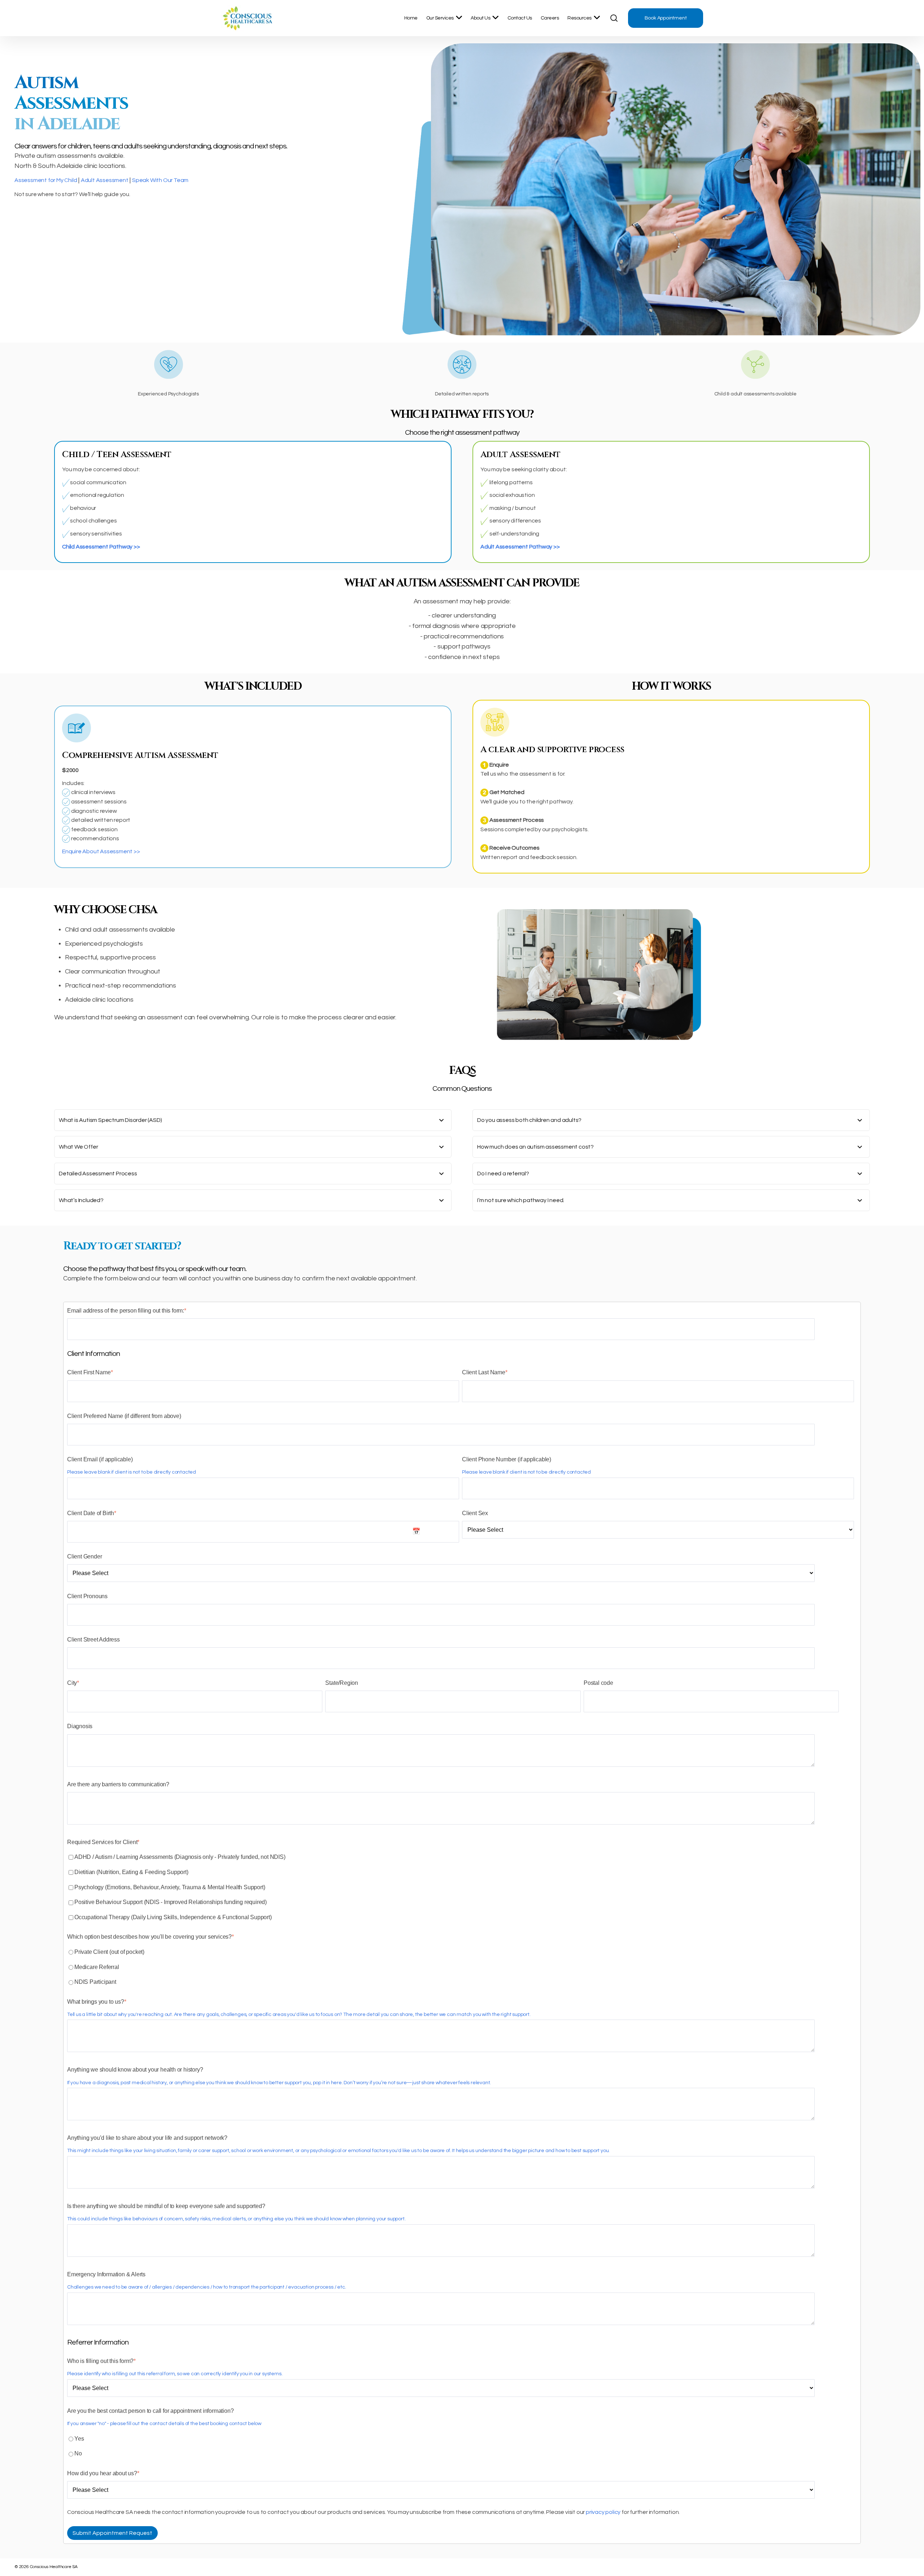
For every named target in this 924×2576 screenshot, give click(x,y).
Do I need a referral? (503, 1174)
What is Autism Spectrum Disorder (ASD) (110, 1120)
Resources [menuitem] (579, 18)
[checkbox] (461, 1887)
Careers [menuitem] (550, 18)
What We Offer (78, 1147)
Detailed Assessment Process (98, 1174)
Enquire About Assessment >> (101, 851)
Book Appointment (666, 18)
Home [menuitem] (411, 18)
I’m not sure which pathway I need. (521, 1200)
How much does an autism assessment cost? (535, 1147)
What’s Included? (81, 1200)
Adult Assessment (105, 180)
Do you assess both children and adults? (529, 1120)
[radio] (461, 1952)
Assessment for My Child (46, 180)
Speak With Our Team (160, 180)
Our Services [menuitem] (440, 18)
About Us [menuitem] (480, 18)
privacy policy (603, 2512)
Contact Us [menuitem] (520, 18)
